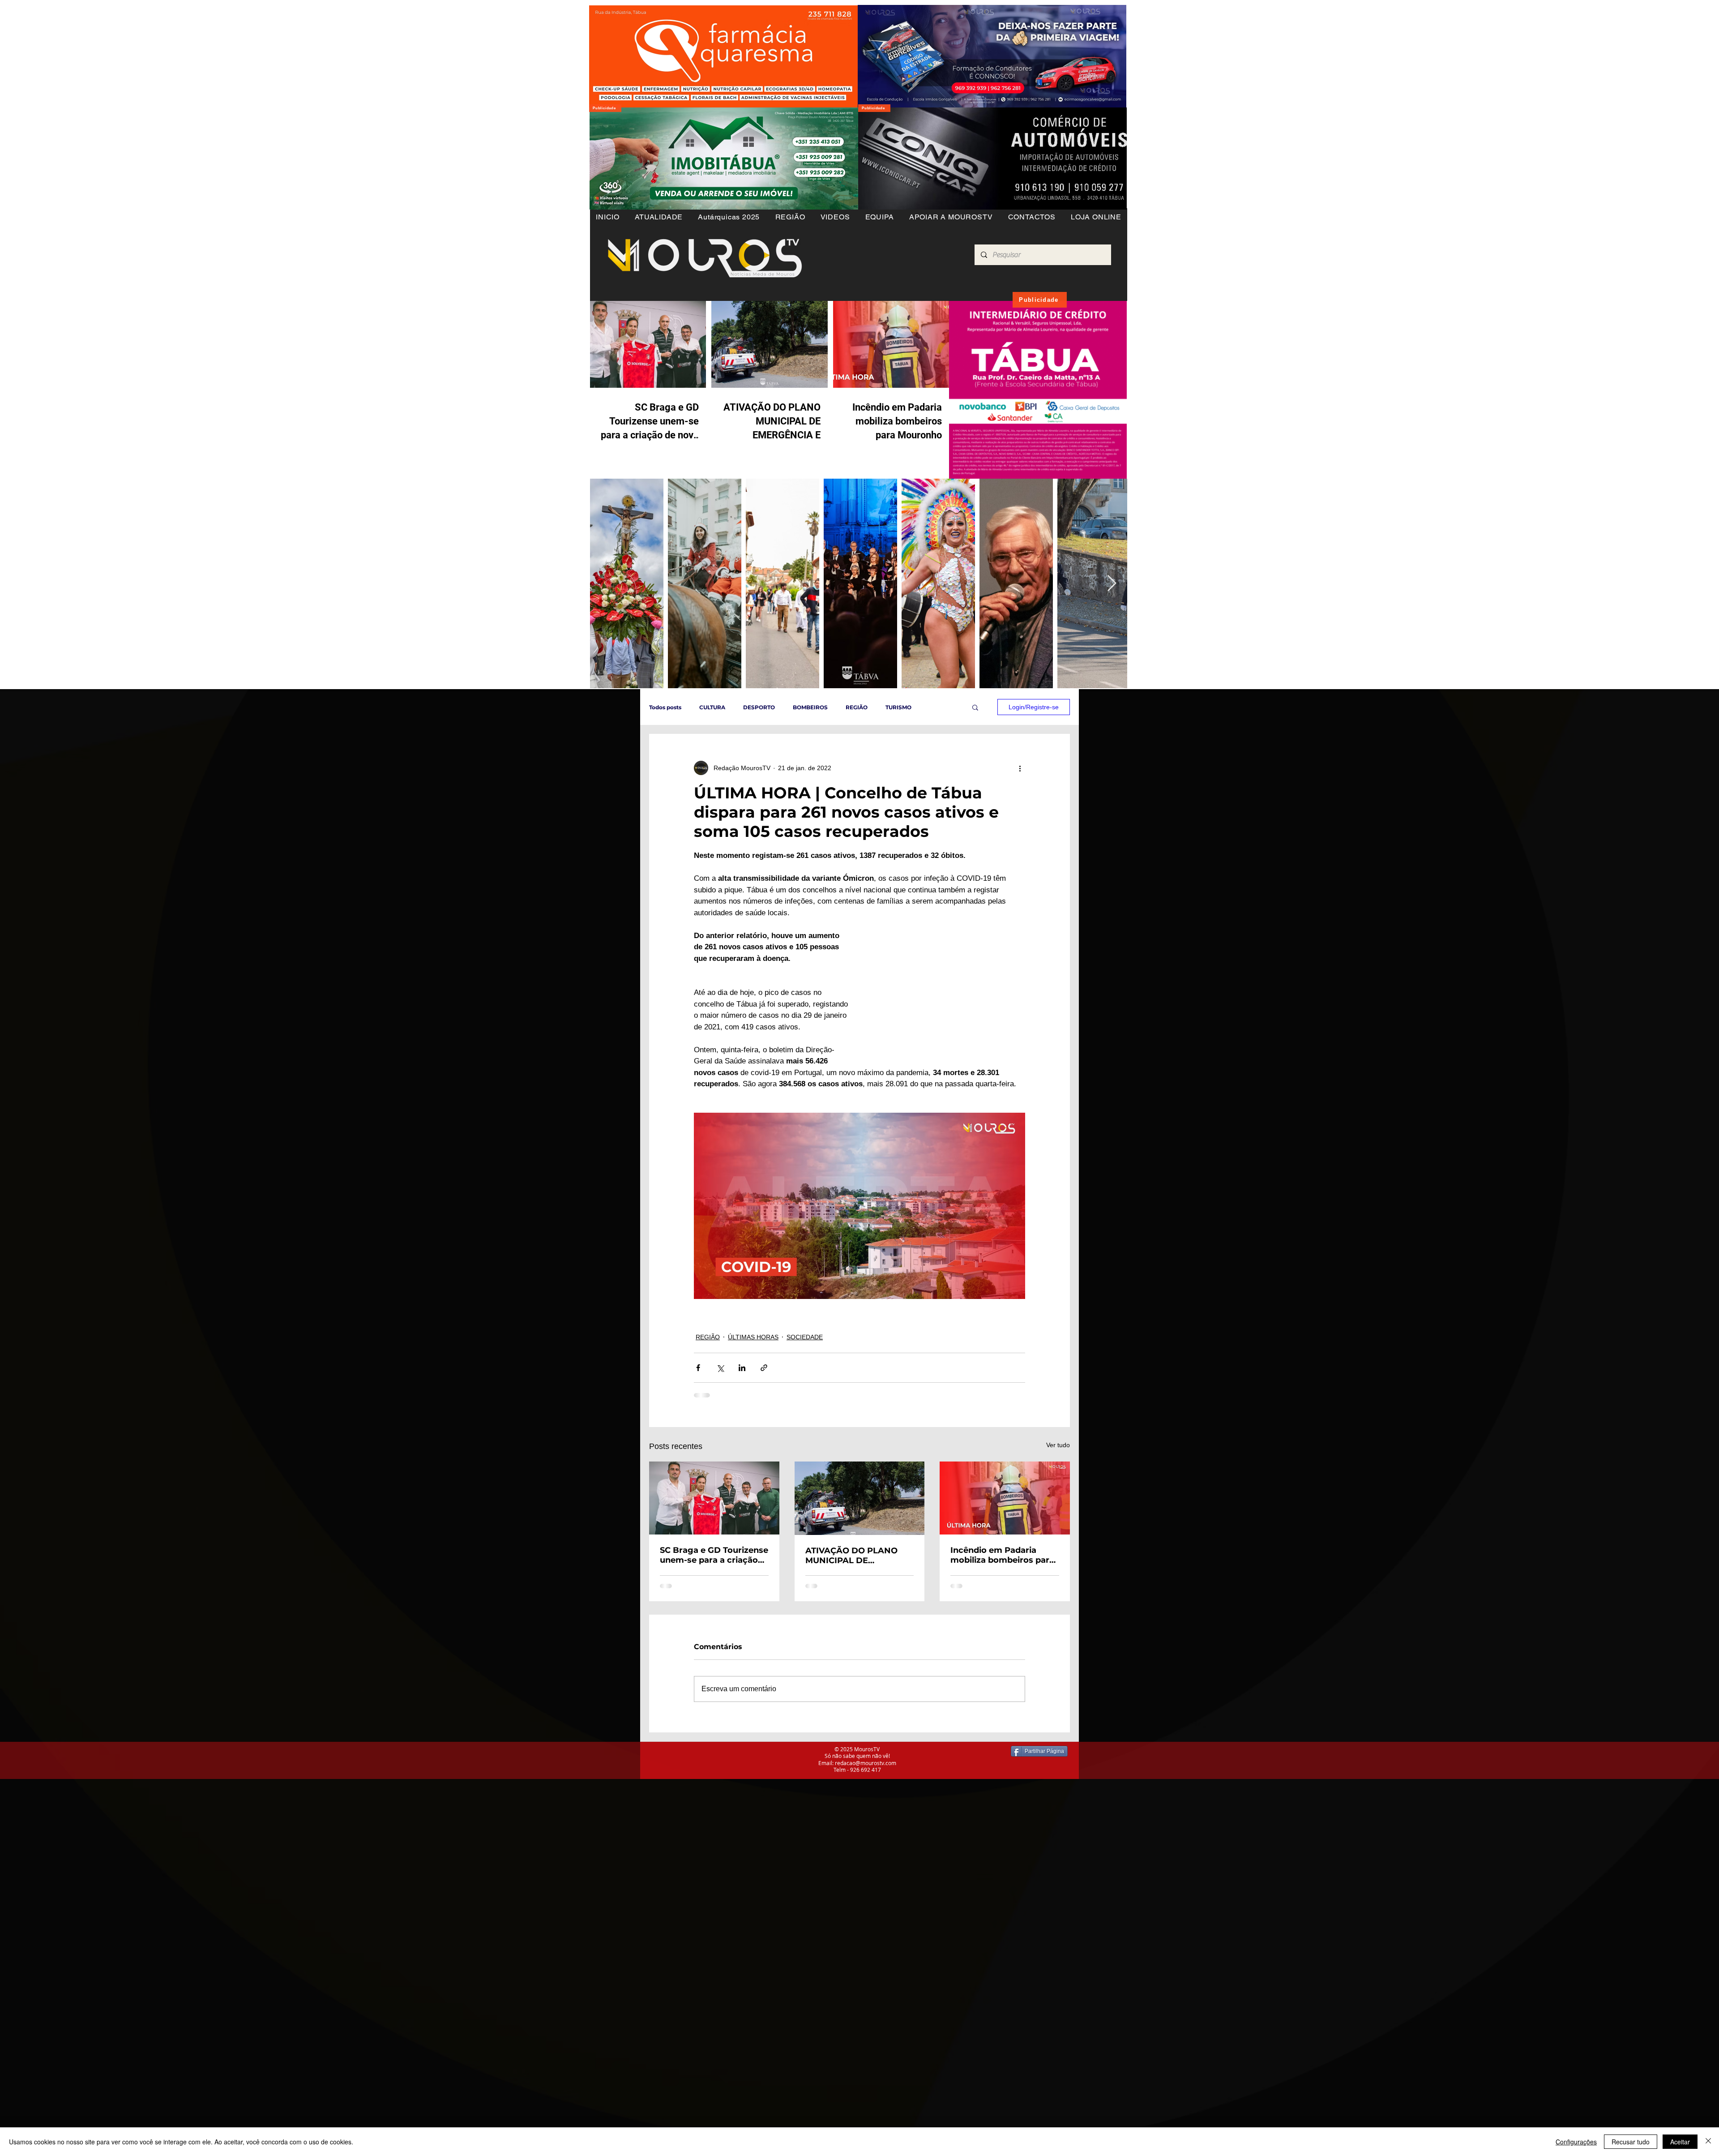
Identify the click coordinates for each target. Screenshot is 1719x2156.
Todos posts (665, 707)
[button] (790, 217)
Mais (936, 707)
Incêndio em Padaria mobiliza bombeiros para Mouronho (1002, 1555)
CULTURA (712, 707)
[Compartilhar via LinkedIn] (742, 1368)
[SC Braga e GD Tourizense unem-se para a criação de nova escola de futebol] (714, 1498)
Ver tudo (1058, 1445)
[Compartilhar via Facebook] (698, 1368)
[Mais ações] (1020, 768)
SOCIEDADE (805, 1337)
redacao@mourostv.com (866, 1763)
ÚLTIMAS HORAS (753, 1337)
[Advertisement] (269, 1842)
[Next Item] (1112, 584)
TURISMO (898, 707)
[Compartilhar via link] (764, 1368)
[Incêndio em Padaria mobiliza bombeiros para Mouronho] (1005, 1498)
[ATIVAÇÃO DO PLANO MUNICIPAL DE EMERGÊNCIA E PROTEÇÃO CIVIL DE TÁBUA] (860, 1498)
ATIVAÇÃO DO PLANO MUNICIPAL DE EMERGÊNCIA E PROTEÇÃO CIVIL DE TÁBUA (851, 1556)
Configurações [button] (1576, 2142)
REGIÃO (857, 707)
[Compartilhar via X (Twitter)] (720, 1368)
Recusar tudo (1631, 2142)
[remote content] (947, 994)
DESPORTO (759, 707)
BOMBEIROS (810, 707)
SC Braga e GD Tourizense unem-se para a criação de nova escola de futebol (714, 1555)
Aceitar (1680, 2142)
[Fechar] (1708, 2142)
